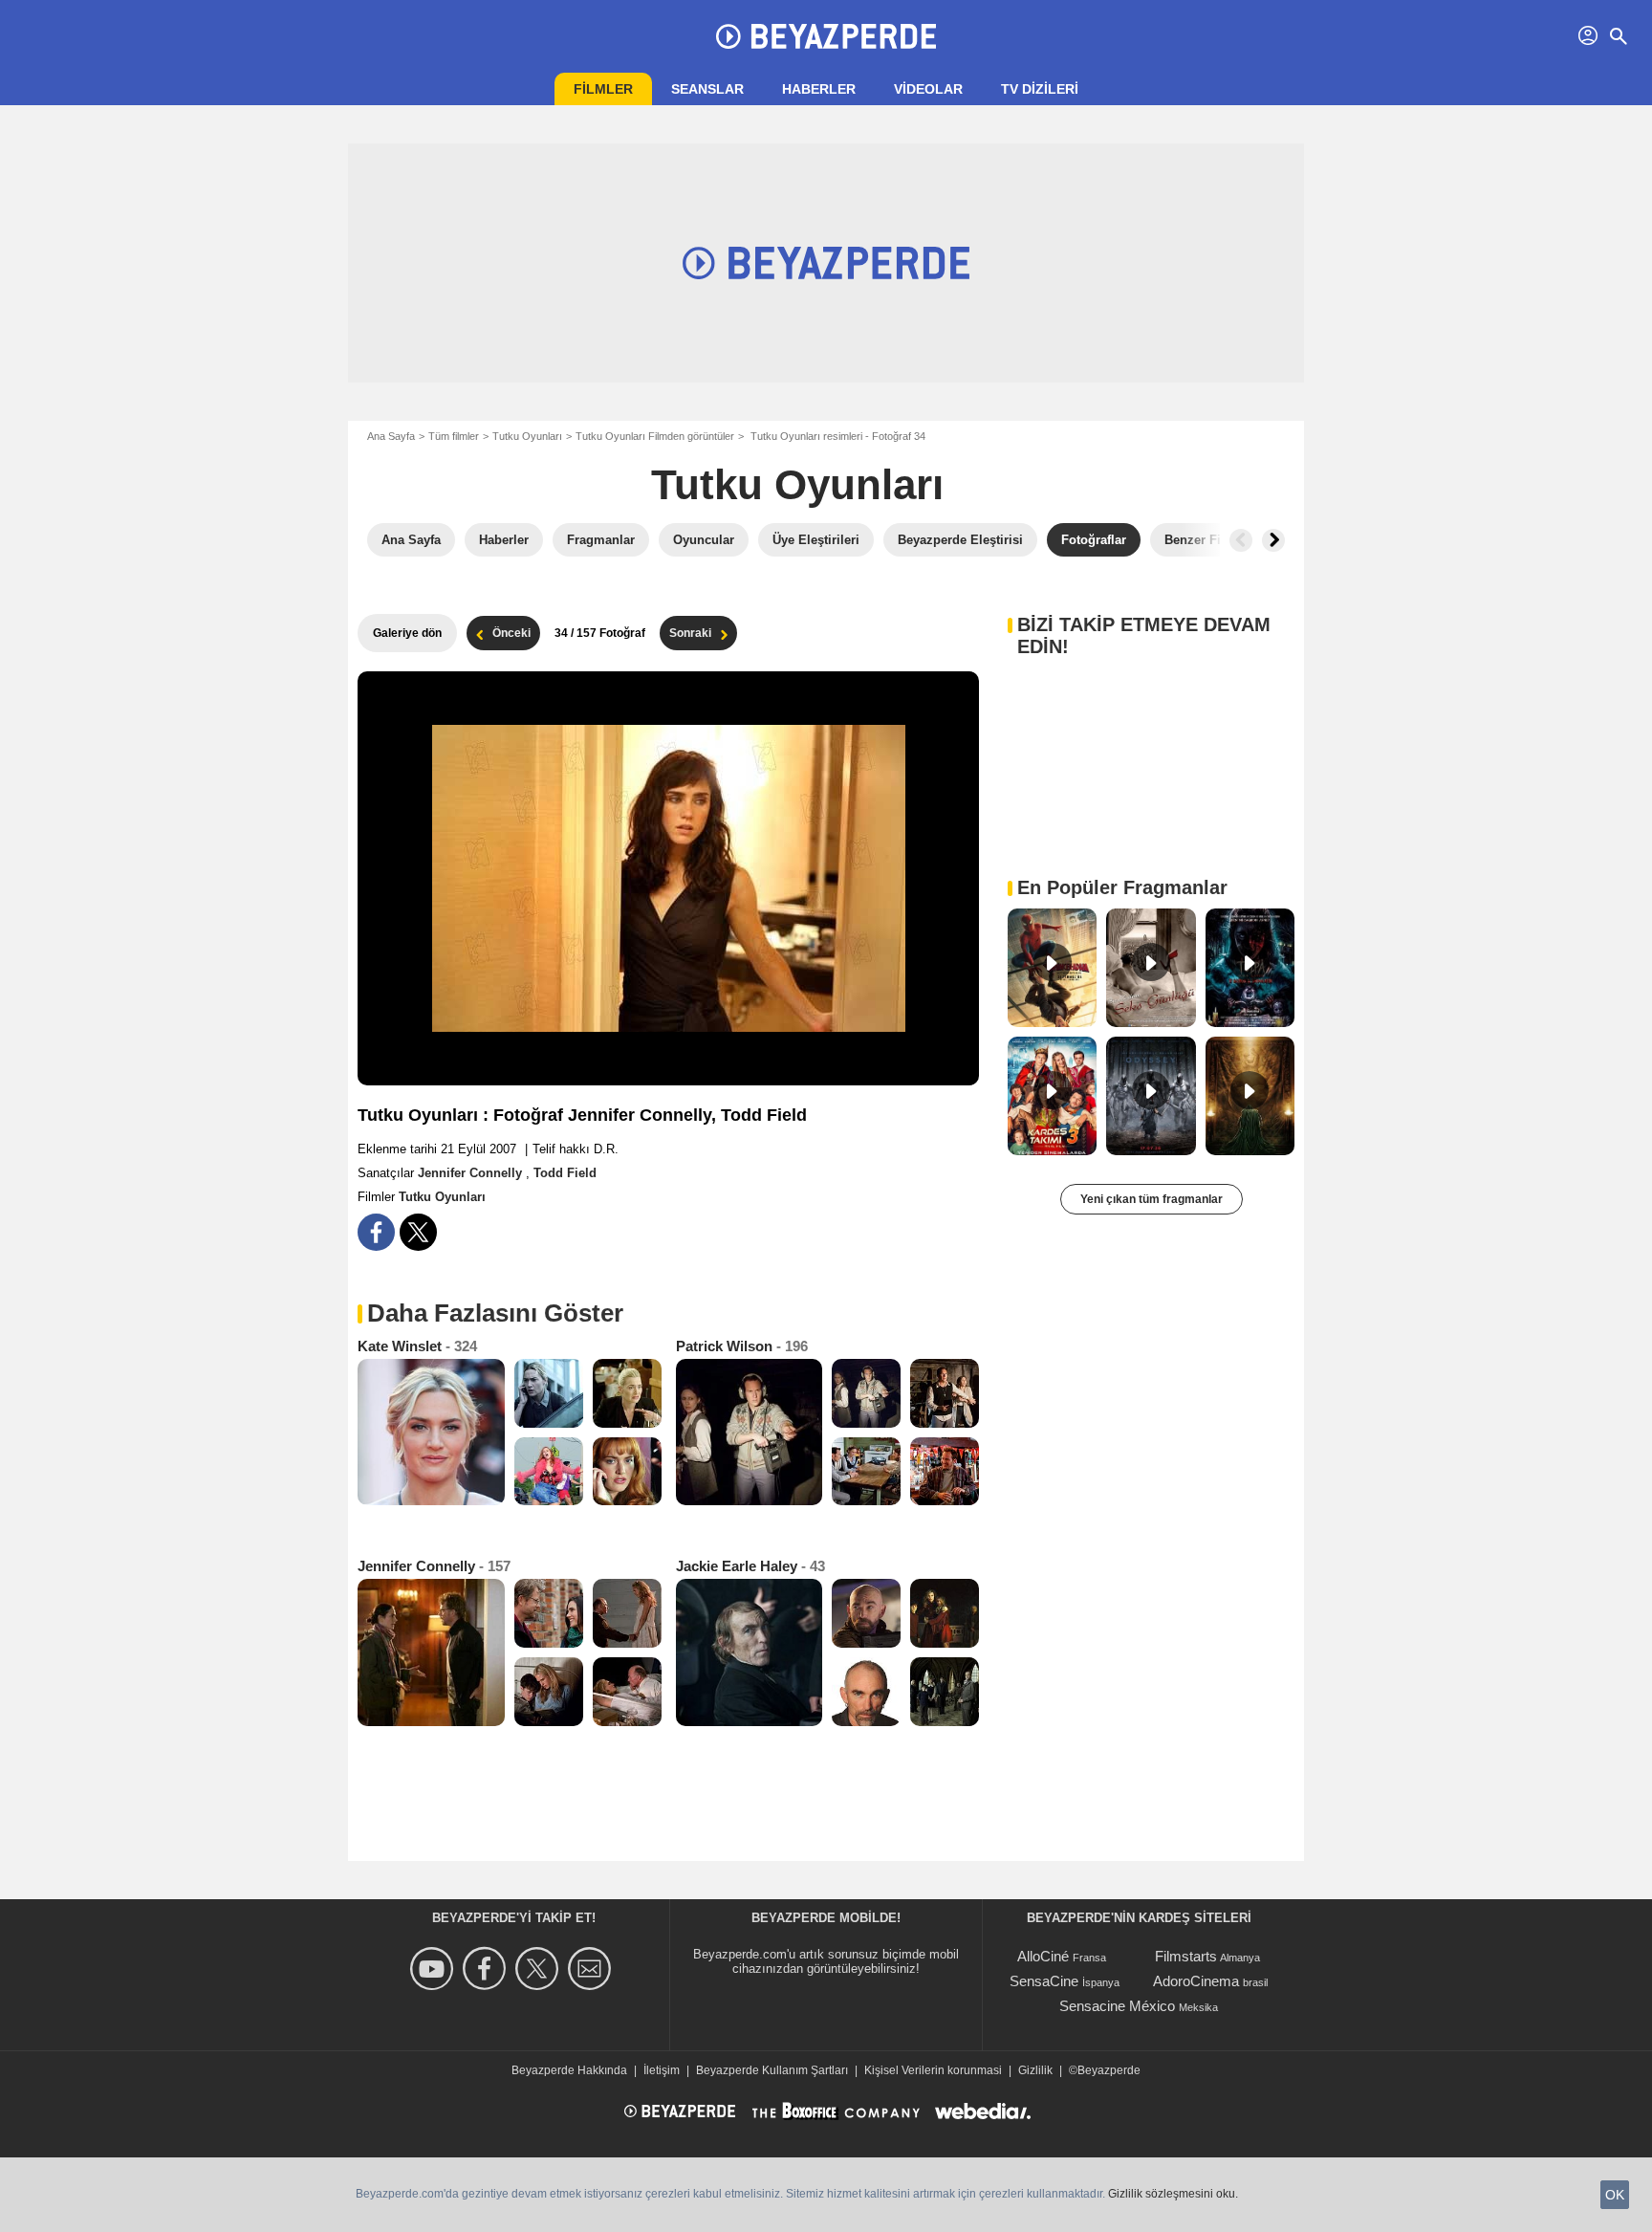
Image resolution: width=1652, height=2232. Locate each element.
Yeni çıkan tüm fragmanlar (1152, 1199)
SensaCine (1044, 1981)
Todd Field (565, 1173)
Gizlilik (1035, 2070)
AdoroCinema (1196, 1981)
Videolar (928, 89)
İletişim (662, 2070)
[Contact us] (592, 1969)
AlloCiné (1043, 1956)
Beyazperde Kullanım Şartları (772, 2070)
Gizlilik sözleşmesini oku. (1173, 2194)
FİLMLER (603, 89)
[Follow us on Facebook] (487, 1969)
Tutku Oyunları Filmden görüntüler (655, 436)
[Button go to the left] (1241, 540)
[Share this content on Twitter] (418, 1232)
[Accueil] (826, 36)
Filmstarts (1186, 1956)
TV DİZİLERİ (1040, 89)
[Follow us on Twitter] (540, 1969)
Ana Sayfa (391, 436)
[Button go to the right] (1273, 540)
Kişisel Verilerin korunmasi (933, 2070)
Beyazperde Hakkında (569, 2070)
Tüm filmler (454, 436)
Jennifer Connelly (472, 1173)
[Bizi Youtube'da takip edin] (435, 1969)
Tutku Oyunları (527, 436)
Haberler (819, 89)
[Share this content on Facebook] (376, 1232)
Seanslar (707, 89)
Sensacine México (1117, 2006)
